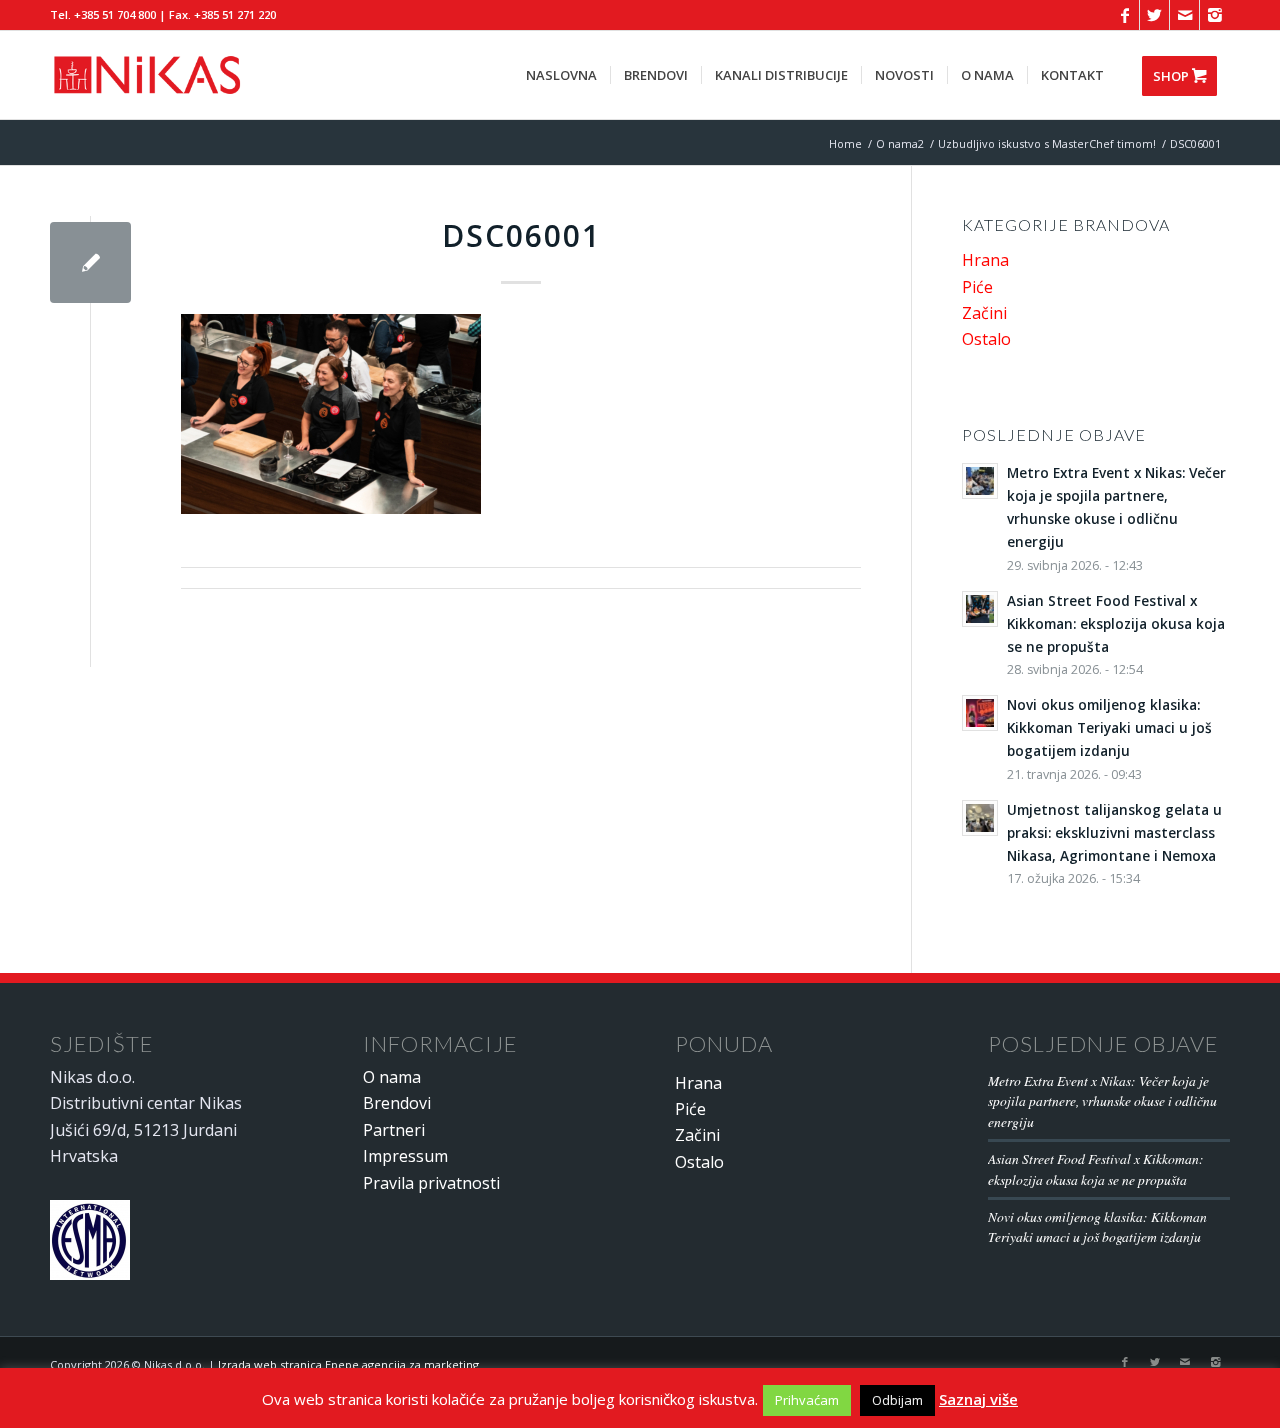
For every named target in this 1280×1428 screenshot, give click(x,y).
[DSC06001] (90, 262)
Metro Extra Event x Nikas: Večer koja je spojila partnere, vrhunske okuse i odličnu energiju (1102, 1101)
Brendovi (397, 1103)
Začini (984, 313)
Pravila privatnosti (431, 1183)
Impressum (405, 1156)
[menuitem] (561, 75)
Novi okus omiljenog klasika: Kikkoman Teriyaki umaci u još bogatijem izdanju (1097, 1226)
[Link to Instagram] (1215, 15)
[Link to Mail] (1184, 15)
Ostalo (986, 339)
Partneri (394, 1130)
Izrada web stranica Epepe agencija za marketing (348, 1364)
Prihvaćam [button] (807, 1400)
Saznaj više (978, 1399)
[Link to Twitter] (1154, 15)
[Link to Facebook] (1124, 15)
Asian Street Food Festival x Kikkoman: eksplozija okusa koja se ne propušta (1096, 1168)
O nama (392, 1077)
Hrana (985, 260)
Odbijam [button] (897, 1400)
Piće (977, 287)
